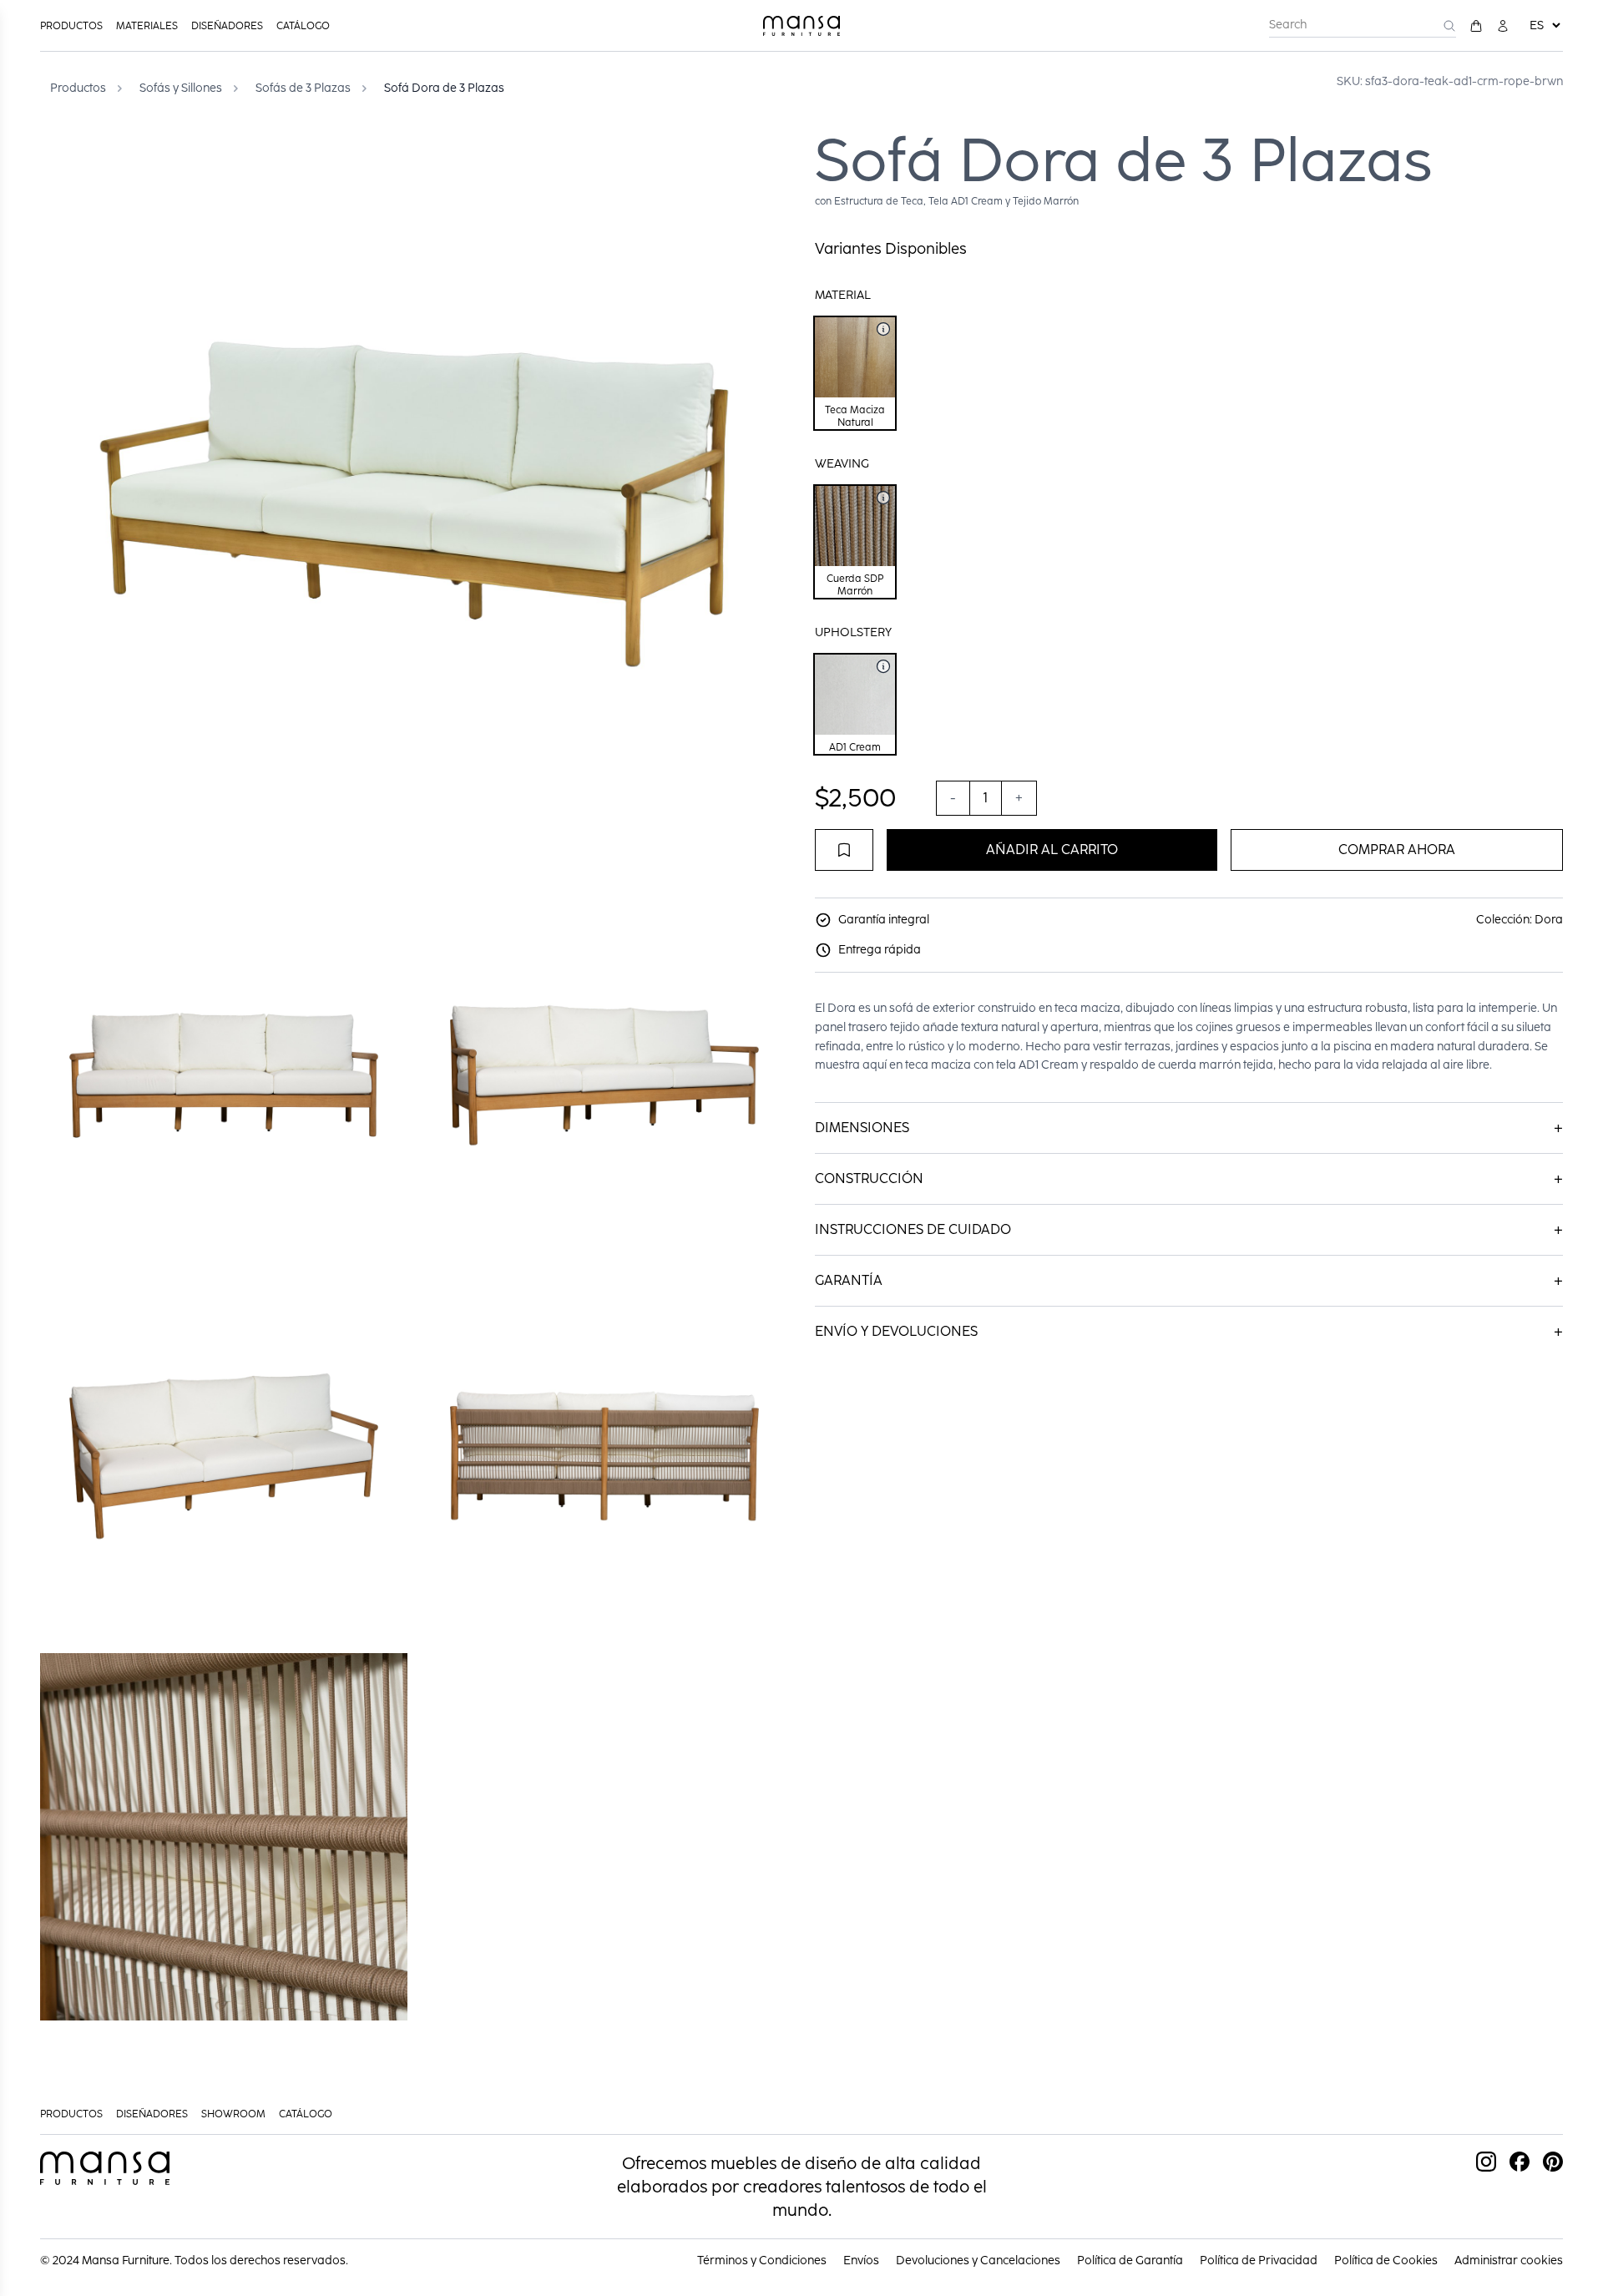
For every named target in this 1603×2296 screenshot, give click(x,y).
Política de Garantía (1130, 2261)
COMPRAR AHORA (1397, 850)
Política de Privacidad (1259, 2261)
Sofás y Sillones (181, 88)
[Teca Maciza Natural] (883, 329)
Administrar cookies (1509, 2261)
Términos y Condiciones (762, 2261)
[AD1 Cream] (883, 666)
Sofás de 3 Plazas (303, 88)
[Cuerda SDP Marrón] (883, 498)
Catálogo (303, 26)
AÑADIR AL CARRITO (1052, 850)
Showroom (233, 2114)
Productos (71, 26)
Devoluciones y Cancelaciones (978, 2261)
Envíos (861, 2261)
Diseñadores (227, 26)
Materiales (147, 26)
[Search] (1449, 26)
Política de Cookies (1386, 2261)
